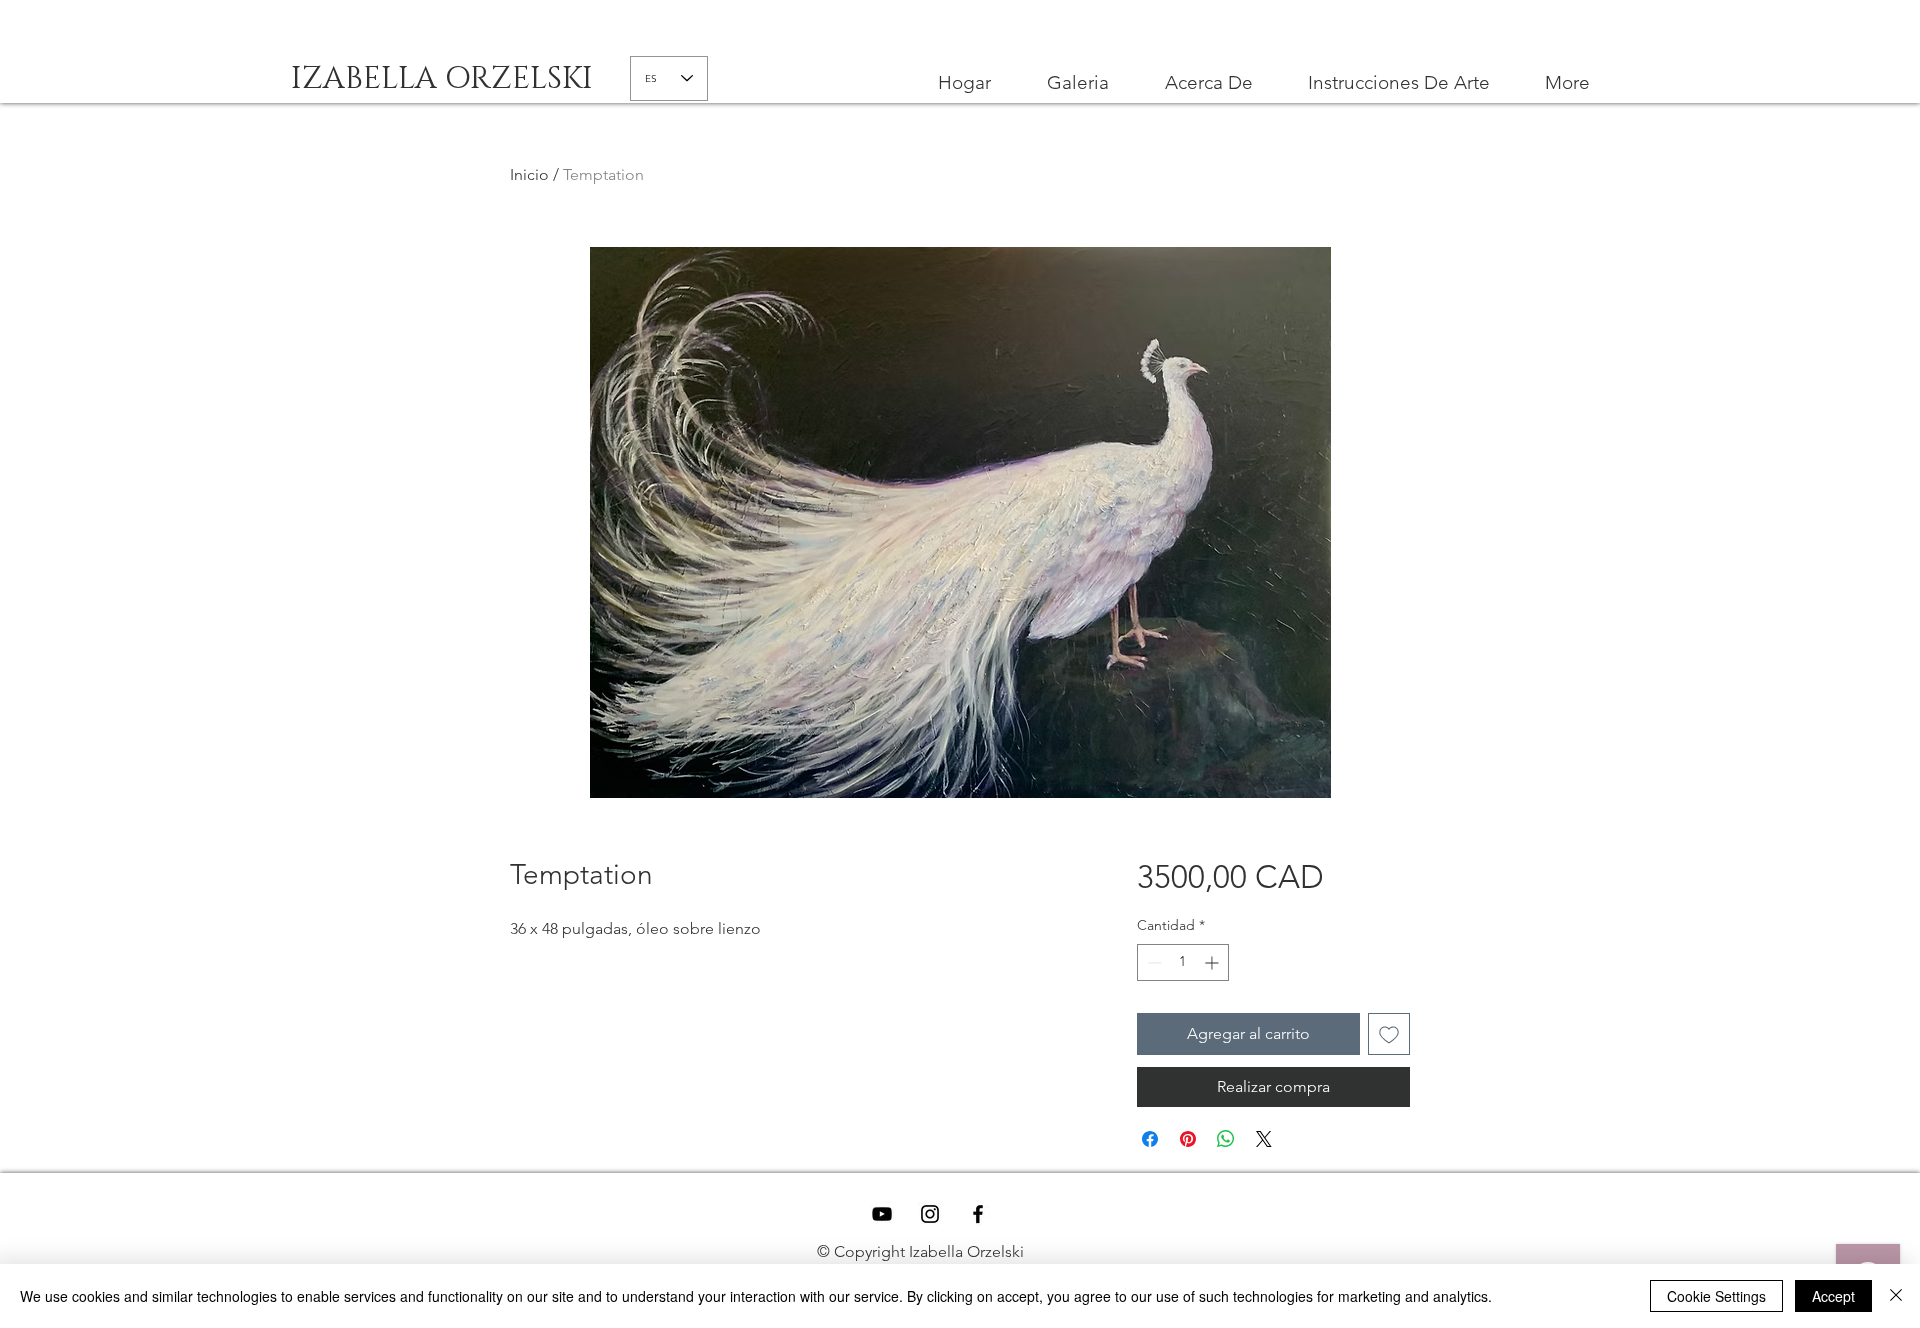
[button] (1398, 83)
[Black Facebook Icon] (978, 1214)
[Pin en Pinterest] (1188, 1139)
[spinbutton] (1183, 962)
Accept (1833, 1296)
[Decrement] (1152, 962)
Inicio (529, 174)
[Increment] (1213, 962)
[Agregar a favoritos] (1389, 1034)
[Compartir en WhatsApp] (1226, 1139)
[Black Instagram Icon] (930, 1214)
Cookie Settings (1716, 1296)
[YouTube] (882, 1214)
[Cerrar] (1896, 1296)
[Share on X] (1264, 1139)
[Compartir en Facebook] (1150, 1139)
